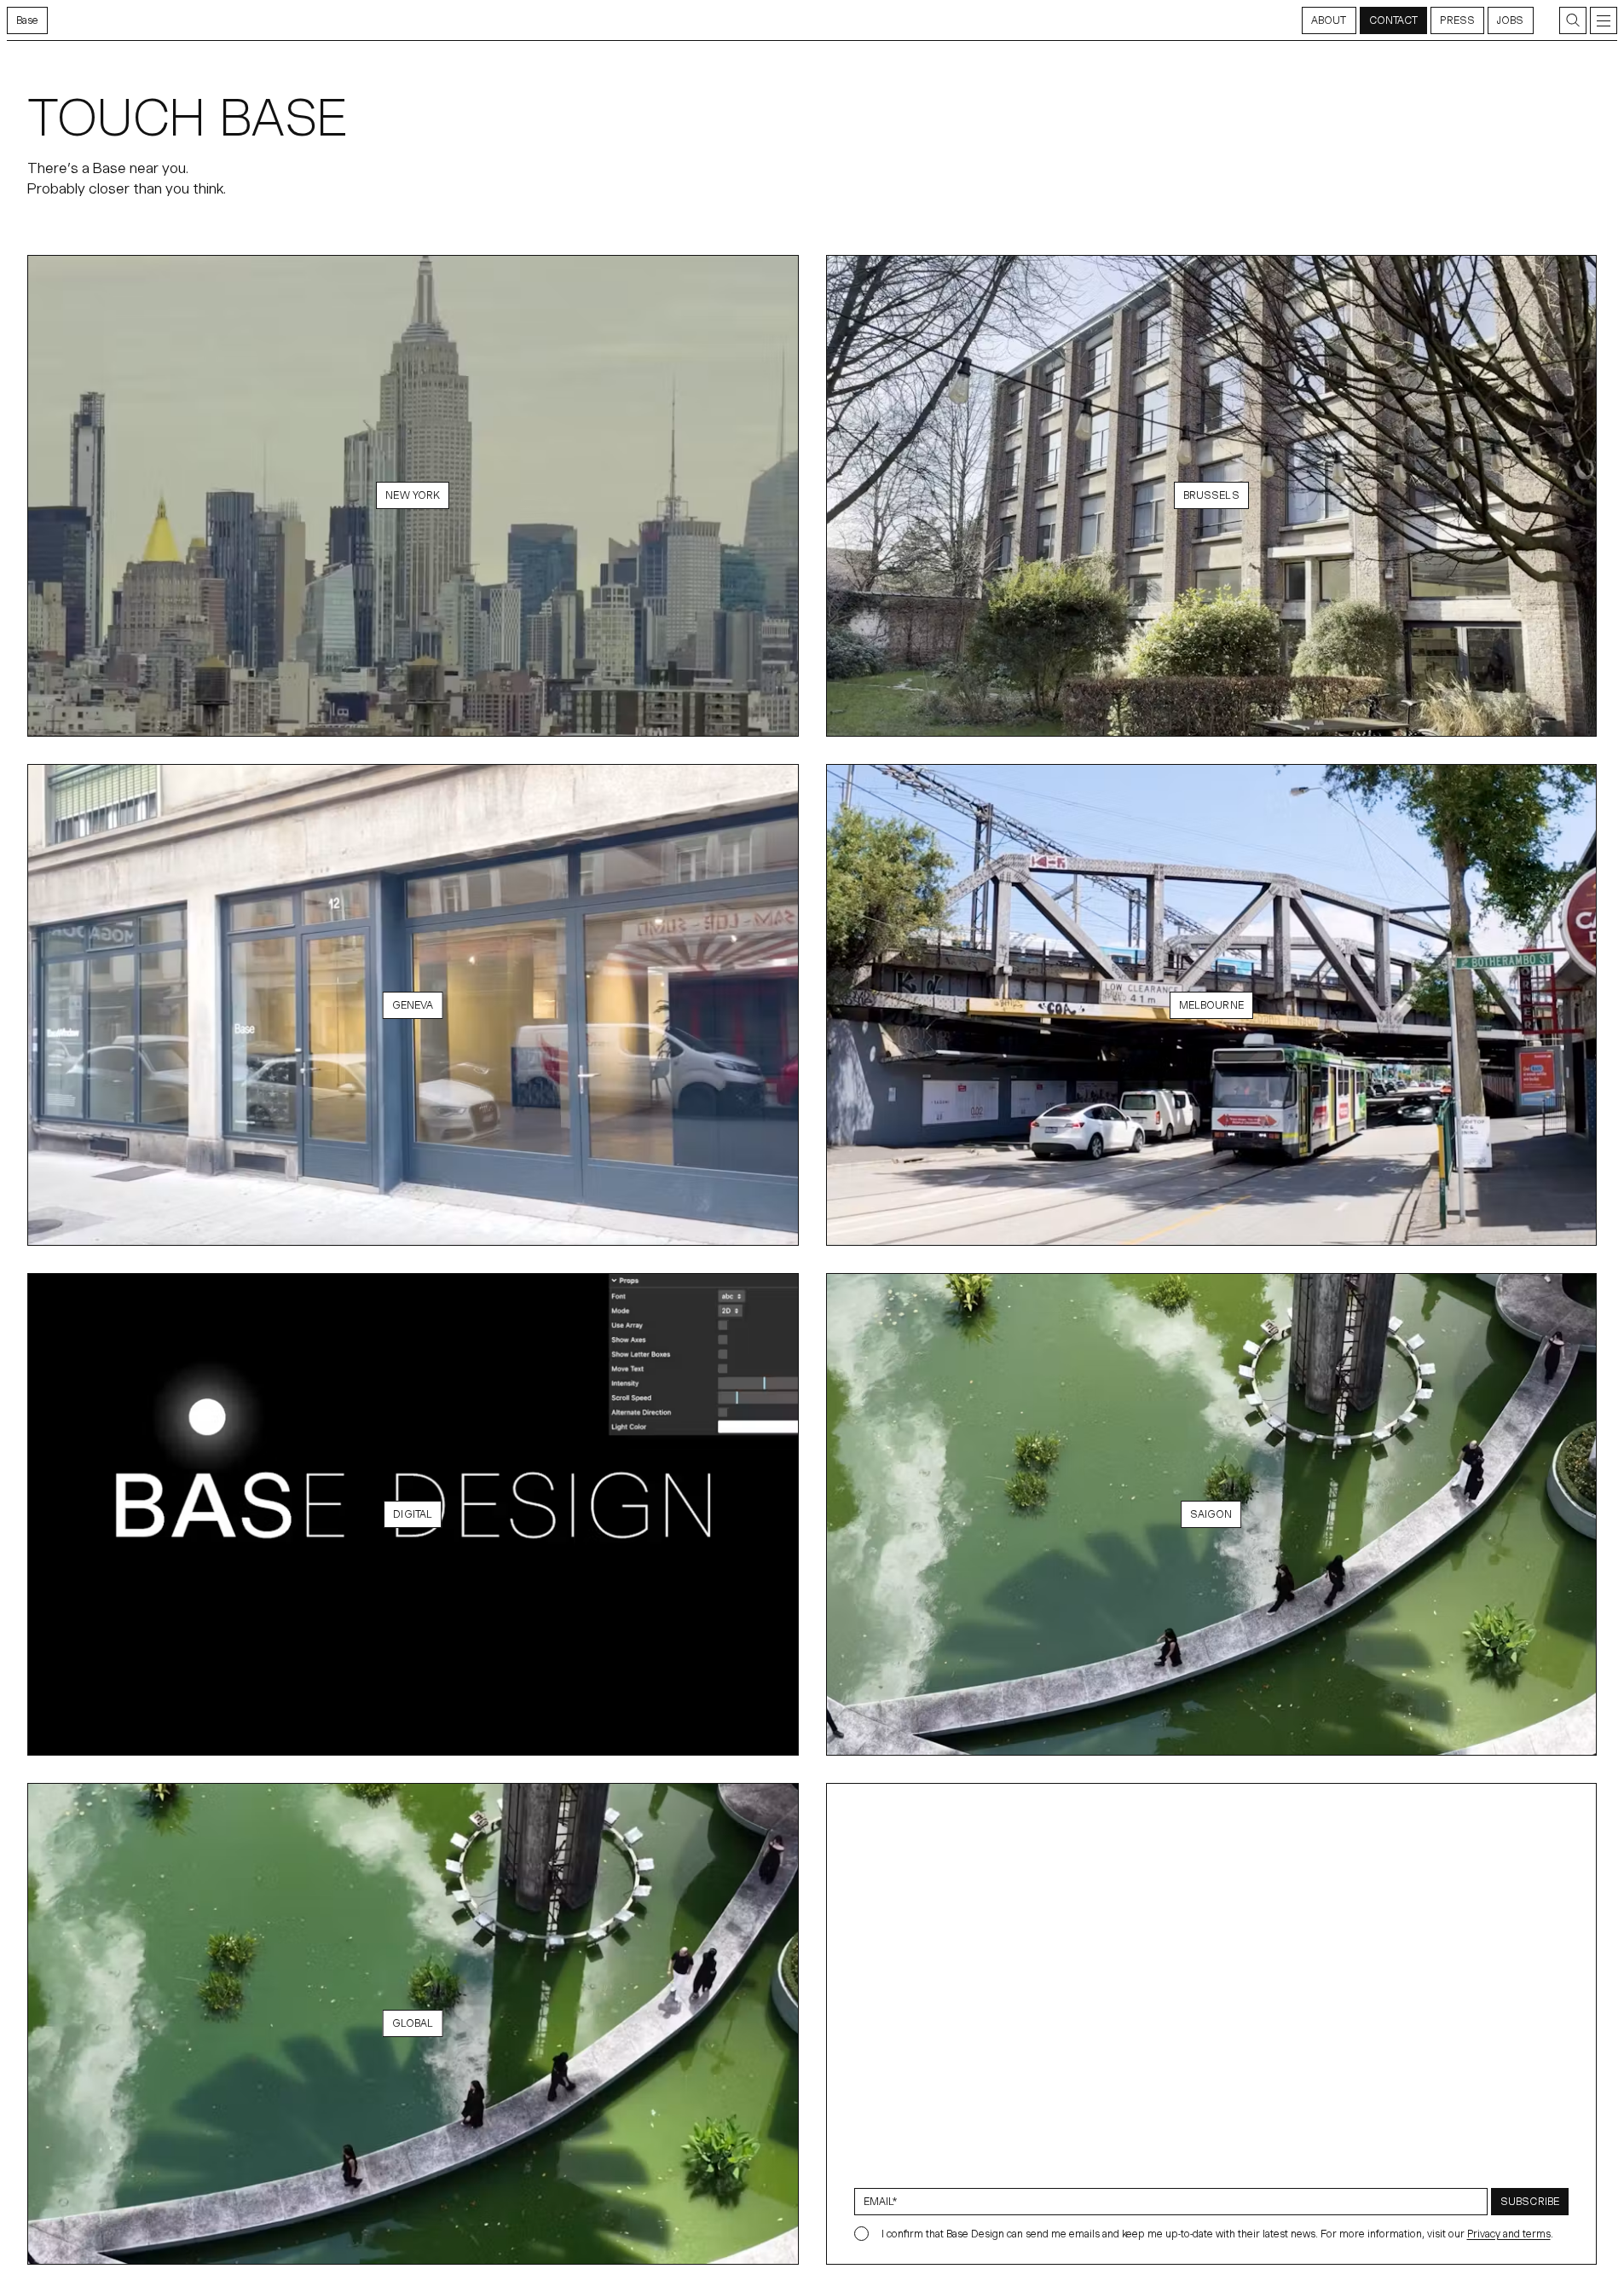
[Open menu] (1604, 20)
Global (413, 2023)
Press (1457, 20)
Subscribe (1530, 2201)
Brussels (1211, 495)
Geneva (413, 1005)
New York (413, 495)
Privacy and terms (1509, 2234)
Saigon (1211, 1514)
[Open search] (1573, 20)
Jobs (1510, 20)
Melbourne (1211, 1005)
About (1329, 20)
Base (27, 20)
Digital (413, 1514)
